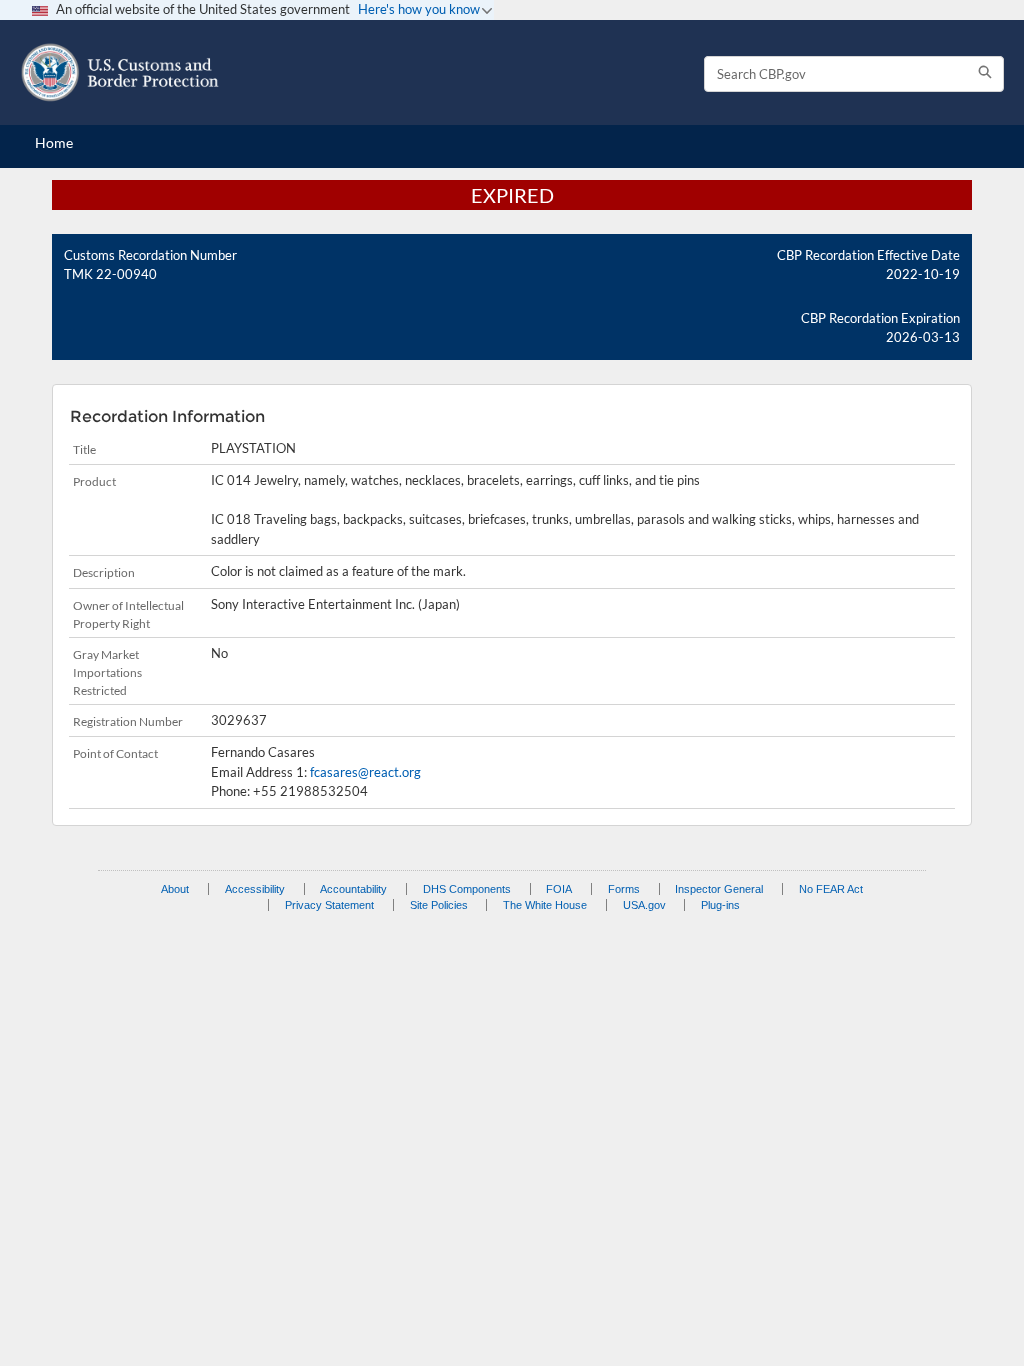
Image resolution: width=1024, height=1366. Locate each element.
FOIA (559, 889)
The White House (545, 905)
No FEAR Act (831, 889)
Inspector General (719, 889)
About (175, 889)
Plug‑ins (720, 905)
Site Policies (439, 905)
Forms (624, 889)
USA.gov (644, 905)
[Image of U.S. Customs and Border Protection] (120, 72)
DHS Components (467, 889)
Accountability (353, 889)
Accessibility (255, 889)
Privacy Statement (329, 905)
